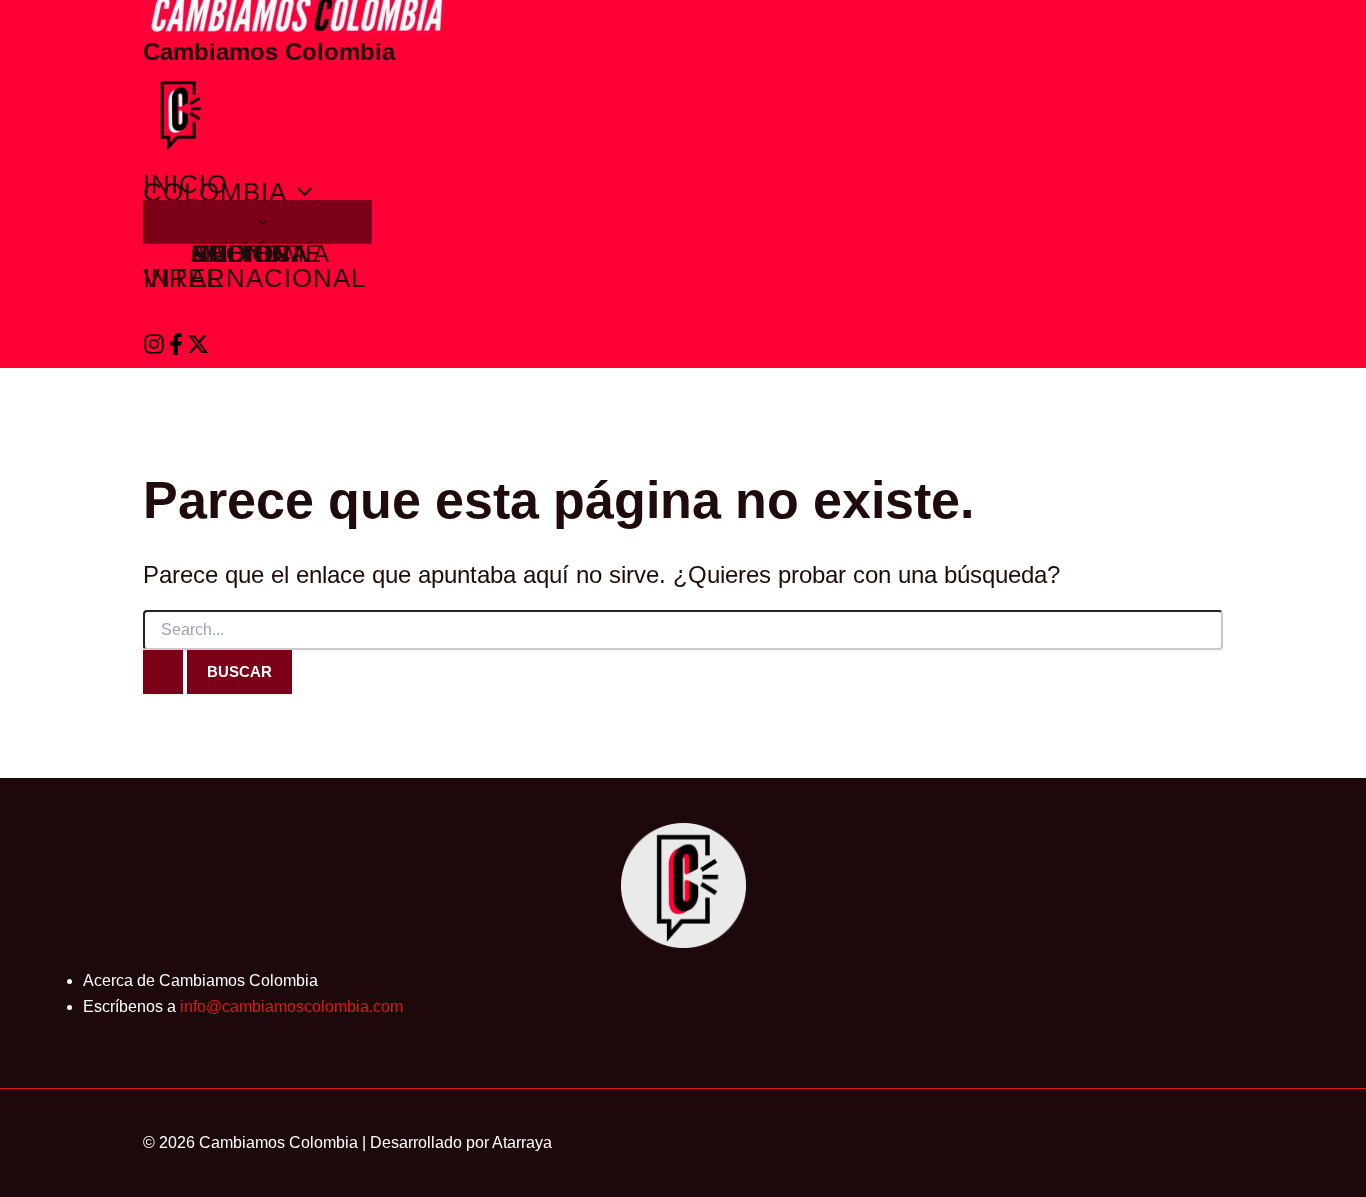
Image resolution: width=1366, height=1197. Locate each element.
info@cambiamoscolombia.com (291, 1006)
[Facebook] (176, 349)
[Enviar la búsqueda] (163, 672)
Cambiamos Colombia (269, 51)
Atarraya (522, 1142)
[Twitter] (198, 349)
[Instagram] (154, 349)
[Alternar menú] (257, 222)
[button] (300, 192)
